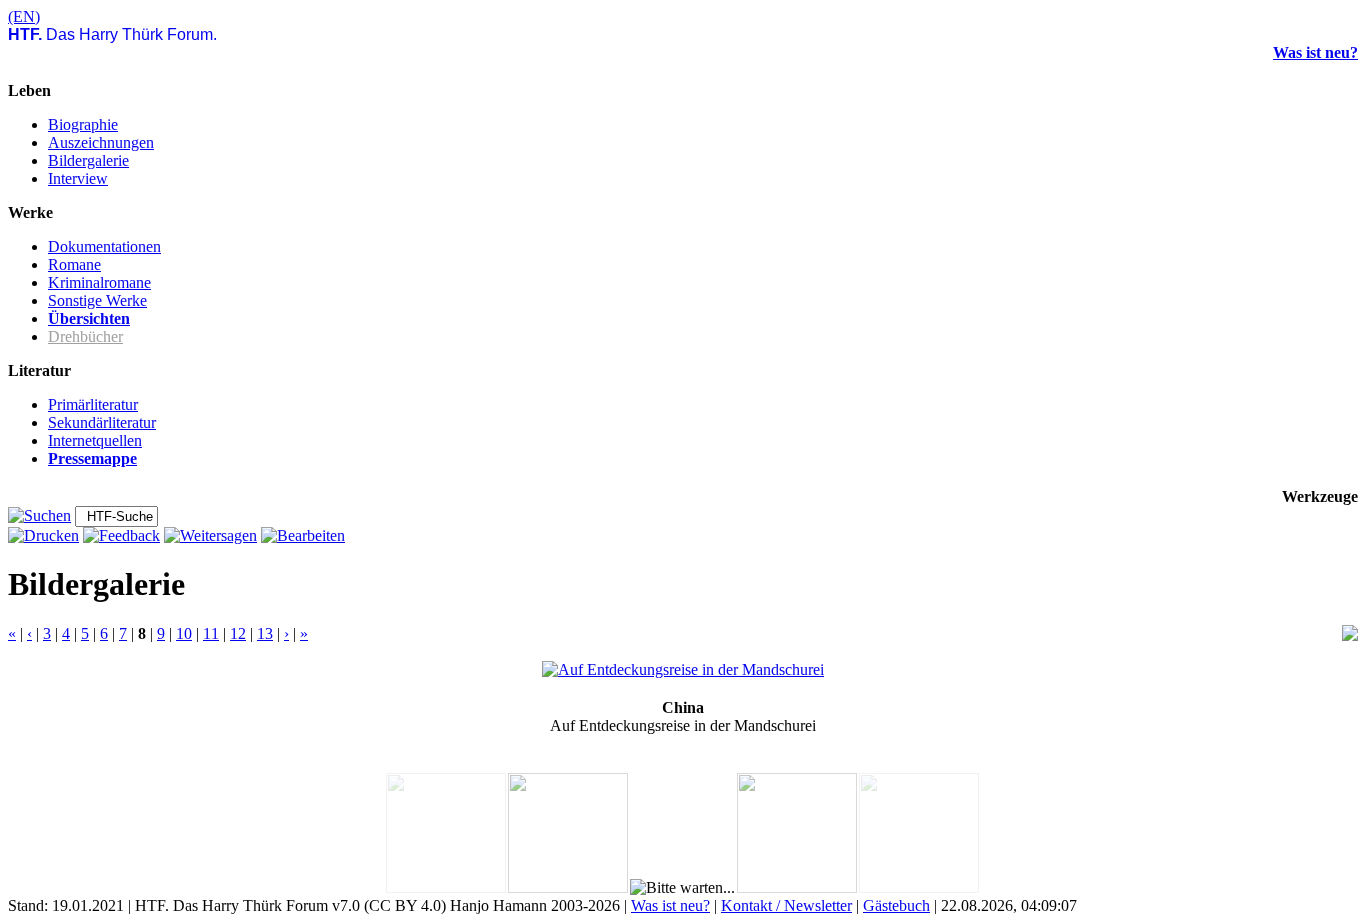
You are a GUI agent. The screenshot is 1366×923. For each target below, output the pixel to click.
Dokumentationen (104, 246)
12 (238, 633)
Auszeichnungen (101, 142)
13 (265, 633)
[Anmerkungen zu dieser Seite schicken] (121, 535)
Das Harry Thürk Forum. (112, 34)
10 (184, 633)
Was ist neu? (1315, 52)
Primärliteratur (93, 404)
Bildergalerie (88, 160)
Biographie (83, 124)
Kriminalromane (99, 282)
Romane (74, 264)
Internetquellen (95, 440)
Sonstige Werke (97, 300)
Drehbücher (85, 336)
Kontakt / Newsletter (786, 905)
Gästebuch (896, 905)
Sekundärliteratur (102, 422)
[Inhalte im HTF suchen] (39, 515)
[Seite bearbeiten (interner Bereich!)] (303, 535)
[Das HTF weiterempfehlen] (210, 535)
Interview (78, 178)
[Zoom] (1350, 635)
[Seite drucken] (43, 535)
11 (211, 633)
